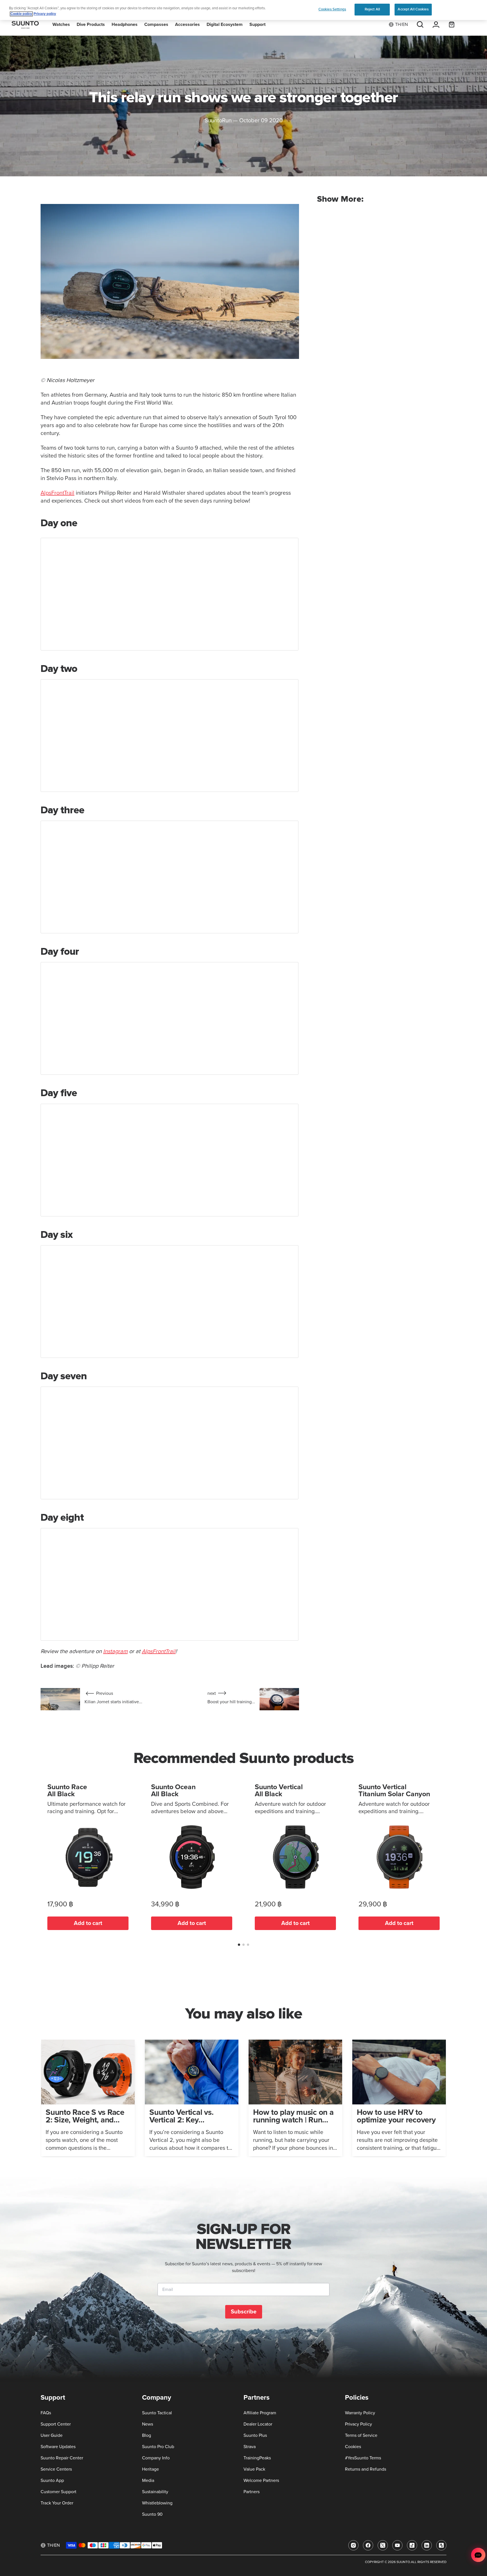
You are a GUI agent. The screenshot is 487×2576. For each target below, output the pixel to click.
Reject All (372, 9)
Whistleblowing (157, 2503)
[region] (243, 10)
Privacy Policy (358, 2424)
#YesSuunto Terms (363, 2458)
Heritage (150, 2469)
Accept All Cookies (413, 9)
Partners (252, 2492)
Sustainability (155, 2492)
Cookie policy (21, 14)
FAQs (46, 2413)
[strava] (441, 2545)
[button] (239, 1945)
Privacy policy (45, 14)
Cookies (353, 2447)
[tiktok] (412, 2545)
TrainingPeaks (257, 2458)
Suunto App (52, 2480)
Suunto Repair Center (62, 2458)
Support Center (56, 2424)
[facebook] (368, 2545)
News (148, 2424)
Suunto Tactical (157, 2413)
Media (148, 2480)
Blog (147, 2435)
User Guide (52, 2435)
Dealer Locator (258, 2424)
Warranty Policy (360, 2413)
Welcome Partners (261, 2480)
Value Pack (254, 2469)
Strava (250, 2447)
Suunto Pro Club (158, 2447)
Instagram (115, 1651)
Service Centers (56, 2469)
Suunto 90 (152, 2514)
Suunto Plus (255, 2435)
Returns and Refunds (366, 2469)
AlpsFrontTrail (57, 493)
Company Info (156, 2458)
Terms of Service (361, 2435)
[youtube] (397, 2545)
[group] (88, 2098)
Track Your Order (57, 2503)
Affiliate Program (260, 2413)
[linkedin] (427, 2545)
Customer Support (58, 2492)
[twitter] (383, 2545)
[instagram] (353, 2545)
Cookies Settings (332, 9)
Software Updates (58, 2447)
